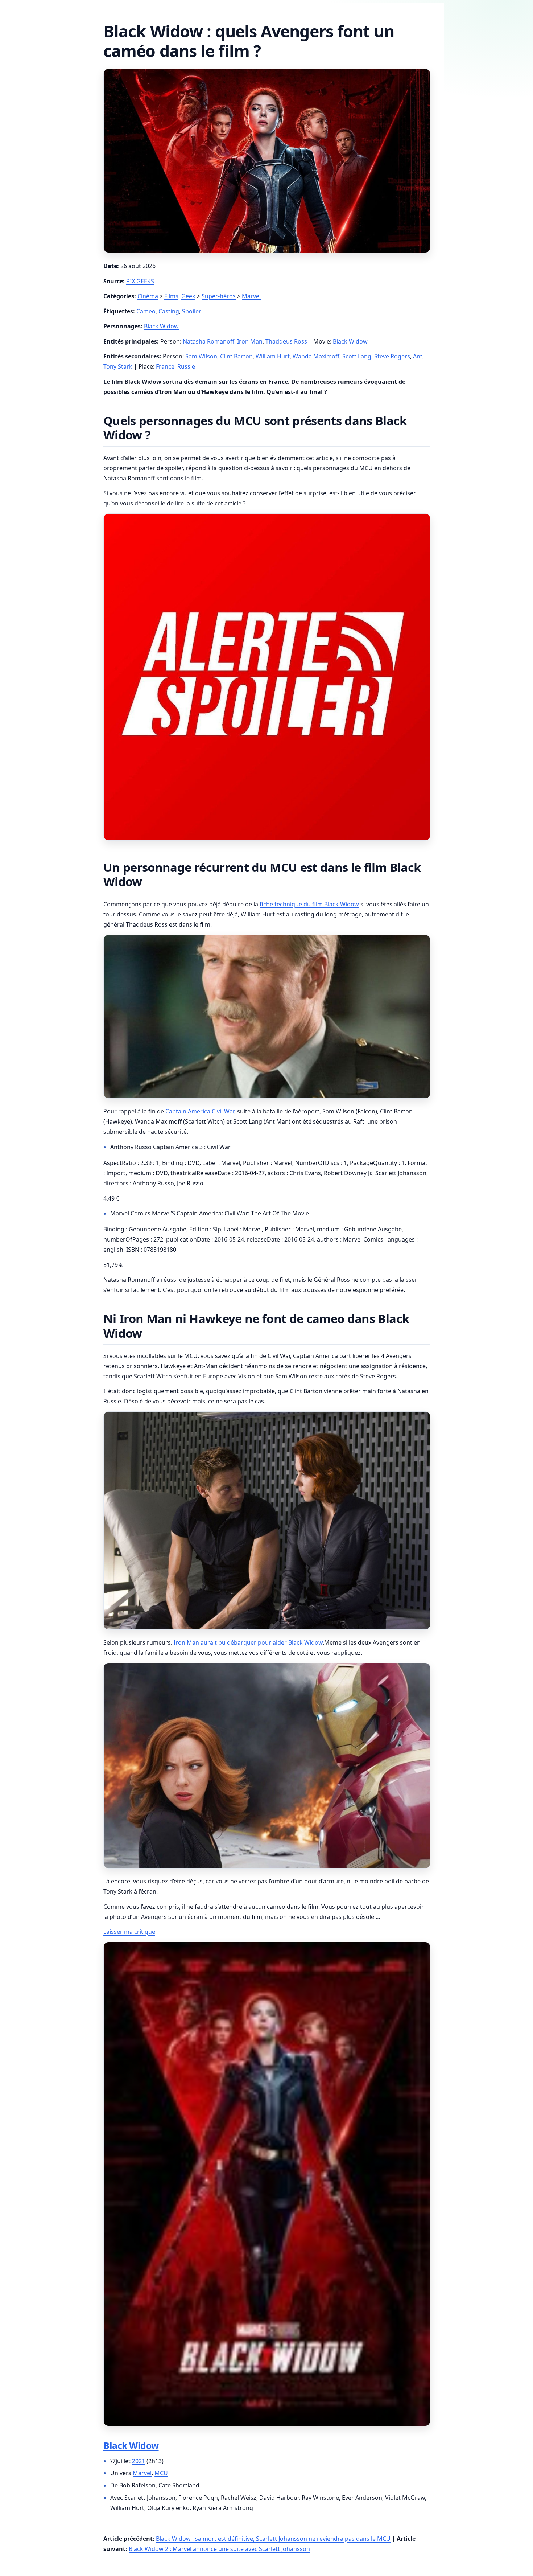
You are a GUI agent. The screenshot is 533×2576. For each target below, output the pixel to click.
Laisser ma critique (129, 1932)
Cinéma (148, 296)
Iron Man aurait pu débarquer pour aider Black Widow (248, 1642)
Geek (188, 296)
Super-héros (219, 296)
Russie (186, 366)
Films (171, 296)
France (165, 366)
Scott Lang (357, 356)
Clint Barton (236, 356)
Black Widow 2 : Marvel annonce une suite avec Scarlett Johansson (219, 2549)
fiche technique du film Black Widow (309, 904)
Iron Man (250, 341)
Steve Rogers (392, 356)
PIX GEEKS (140, 281)
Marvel (251, 296)
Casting (169, 311)
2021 (139, 2461)
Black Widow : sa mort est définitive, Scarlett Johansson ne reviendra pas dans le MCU (273, 2539)
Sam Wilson (201, 356)
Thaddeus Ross (286, 341)
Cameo (146, 311)
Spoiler (192, 311)
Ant (418, 356)
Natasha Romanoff (208, 341)
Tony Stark (118, 366)
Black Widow (161, 326)
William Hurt (273, 356)
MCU (161, 2473)
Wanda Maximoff (316, 356)
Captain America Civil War (200, 1111)
